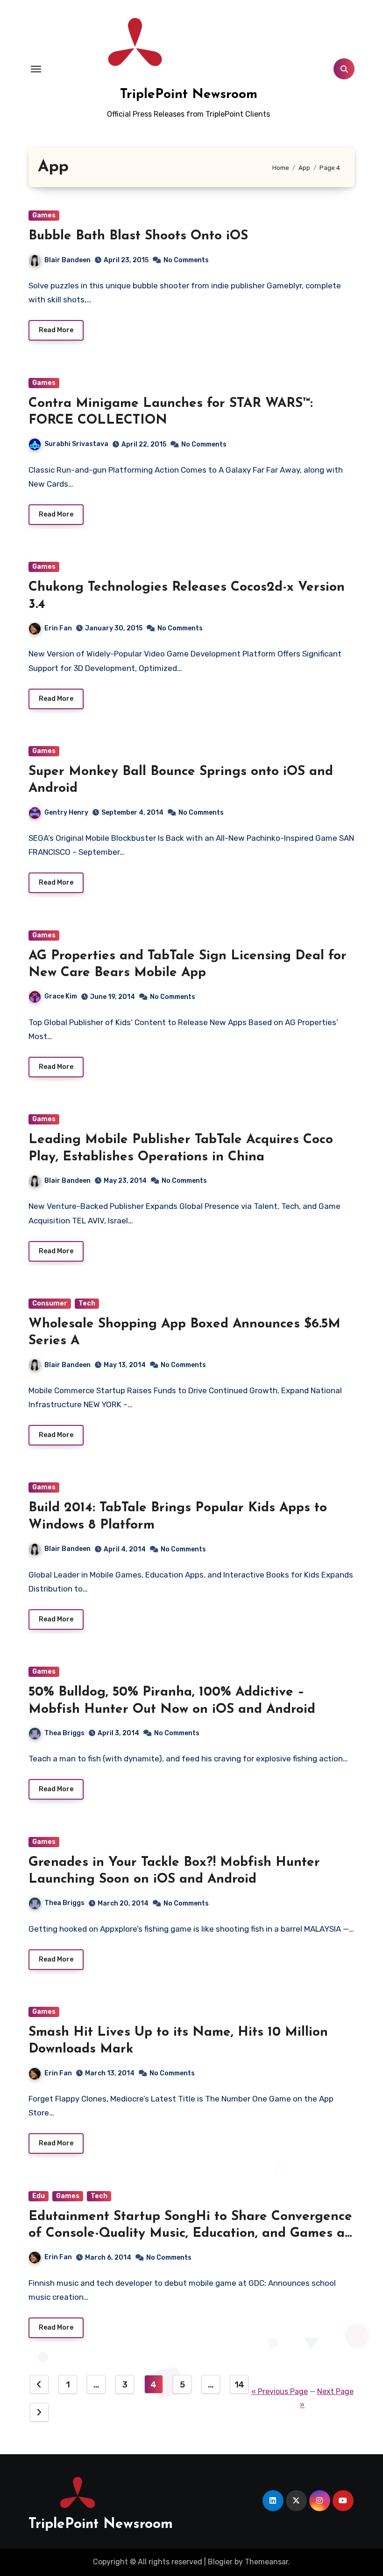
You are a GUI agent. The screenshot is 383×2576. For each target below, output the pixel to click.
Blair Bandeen (67, 260)
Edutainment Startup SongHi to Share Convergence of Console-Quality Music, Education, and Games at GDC (190, 2234)
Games (44, 215)
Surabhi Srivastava (76, 444)
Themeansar (266, 2562)
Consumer (50, 1303)
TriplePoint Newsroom (189, 95)
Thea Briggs (64, 1733)
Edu (39, 2196)
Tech (87, 1303)
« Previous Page (280, 2391)
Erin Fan (58, 628)
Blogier (220, 2562)
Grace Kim (61, 996)
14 (239, 2385)
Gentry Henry (66, 813)
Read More (56, 330)
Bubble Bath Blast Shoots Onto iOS (138, 236)
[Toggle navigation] (36, 69)
